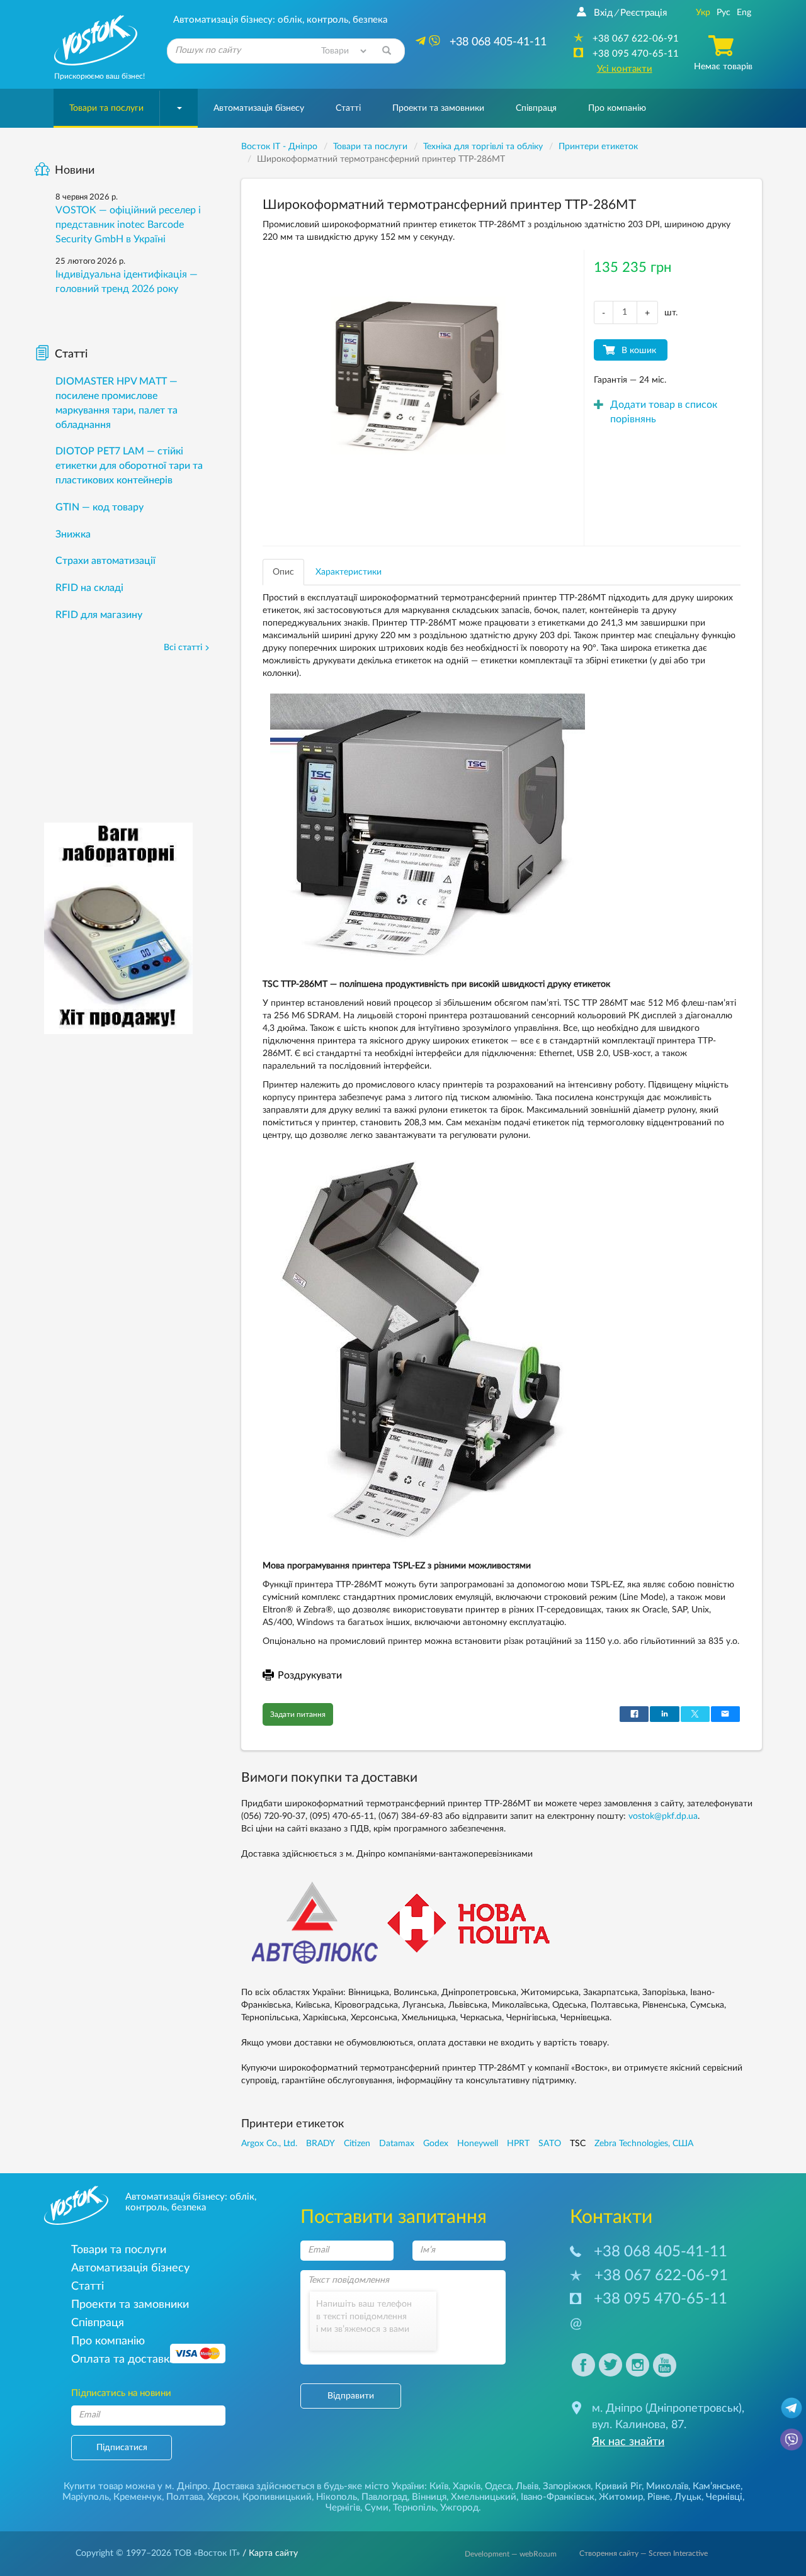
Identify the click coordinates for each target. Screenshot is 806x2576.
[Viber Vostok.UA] (792, 2439)
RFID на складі (89, 588)
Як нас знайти (628, 2442)
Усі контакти (625, 69)
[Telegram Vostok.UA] (792, 2407)
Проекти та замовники (438, 108)
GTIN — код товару (99, 507)
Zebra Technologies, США (644, 2144)
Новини (75, 171)
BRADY (321, 2144)
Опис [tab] (283, 572)
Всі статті (183, 648)
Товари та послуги (106, 108)
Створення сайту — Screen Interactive (644, 2553)
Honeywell (478, 2144)
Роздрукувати (310, 1675)
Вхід (603, 13)
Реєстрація (644, 13)
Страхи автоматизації (105, 561)
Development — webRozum (511, 2554)
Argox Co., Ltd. (269, 2144)
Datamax (397, 2144)
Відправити (351, 2396)
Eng (744, 13)
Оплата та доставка (123, 2359)
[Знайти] (387, 51)
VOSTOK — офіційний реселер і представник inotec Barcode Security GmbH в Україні (128, 225)
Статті (348, 108)
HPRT (518, 2144)
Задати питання (298, 1714)
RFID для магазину (99, 615)
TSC (578, 2144)
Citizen (357, 2144)
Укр (703, 13)
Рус (724, 13)
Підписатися (122, 2448)
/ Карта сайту (269, 2553)
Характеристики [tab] (349, 572)
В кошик (639, 351)
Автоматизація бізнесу (259, 108)
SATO (550, 2144)
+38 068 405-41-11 (661, 2252)
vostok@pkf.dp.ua (663, 1816)
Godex (436, 2144)
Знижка (73, 534)
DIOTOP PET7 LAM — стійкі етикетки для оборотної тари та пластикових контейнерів (129, 466)
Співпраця (536, 108)
